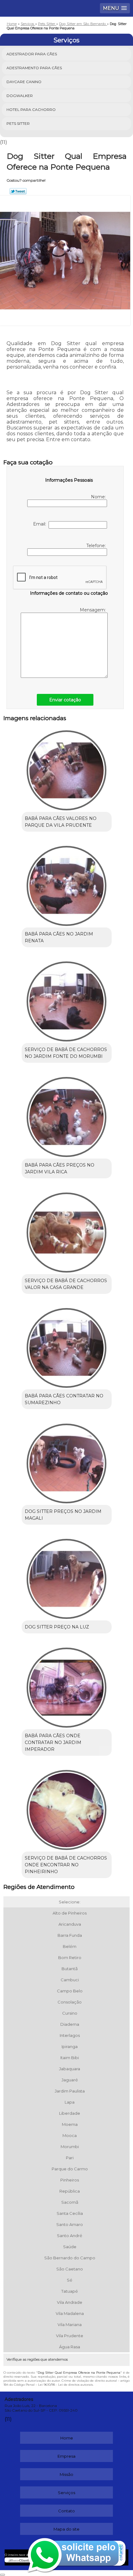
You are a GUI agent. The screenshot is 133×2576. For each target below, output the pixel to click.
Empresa (66, 2456)
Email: (41, 524)
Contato (66, 2511)
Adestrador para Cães (32, 54)
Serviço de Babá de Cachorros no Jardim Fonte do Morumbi (66, 1053)
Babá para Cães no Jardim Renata (59, 937)
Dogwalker (20, 96)
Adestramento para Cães (34, 68)
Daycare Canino (24, 82)
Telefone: (97, 546)
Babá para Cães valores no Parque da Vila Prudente (61, 822)
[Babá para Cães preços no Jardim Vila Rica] (67, 1115)
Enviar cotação (65, 700)
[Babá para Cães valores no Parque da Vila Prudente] (67, 768)
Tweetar (18, 191)
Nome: (99, 497)
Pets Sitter (18, 123)
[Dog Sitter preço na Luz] (67, 1577)
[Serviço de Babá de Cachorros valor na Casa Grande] (67, 1230)
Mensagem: (93, 610)
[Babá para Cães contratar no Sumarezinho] (67, 1346)
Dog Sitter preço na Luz (57, 1627)
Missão (66, 2474)
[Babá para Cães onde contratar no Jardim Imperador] (67, 1685)
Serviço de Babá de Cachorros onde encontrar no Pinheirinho (66, 1865)
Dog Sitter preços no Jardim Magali (63, 1515)
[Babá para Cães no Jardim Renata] (67, 884)
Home (67, 2438)
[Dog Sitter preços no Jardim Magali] (67, 1461)
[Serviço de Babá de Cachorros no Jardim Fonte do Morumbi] (67, 999)
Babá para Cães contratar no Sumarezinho (64, 1399)
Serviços (66, 40)
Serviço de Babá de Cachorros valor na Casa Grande (66, 1284)
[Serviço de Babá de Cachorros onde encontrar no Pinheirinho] (67, 1808)
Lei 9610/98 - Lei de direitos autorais (65, 2385)
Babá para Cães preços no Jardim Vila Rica (60, 1168)
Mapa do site (66, 2529)
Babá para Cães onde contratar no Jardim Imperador (53, 1742)
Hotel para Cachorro (31, 110)
